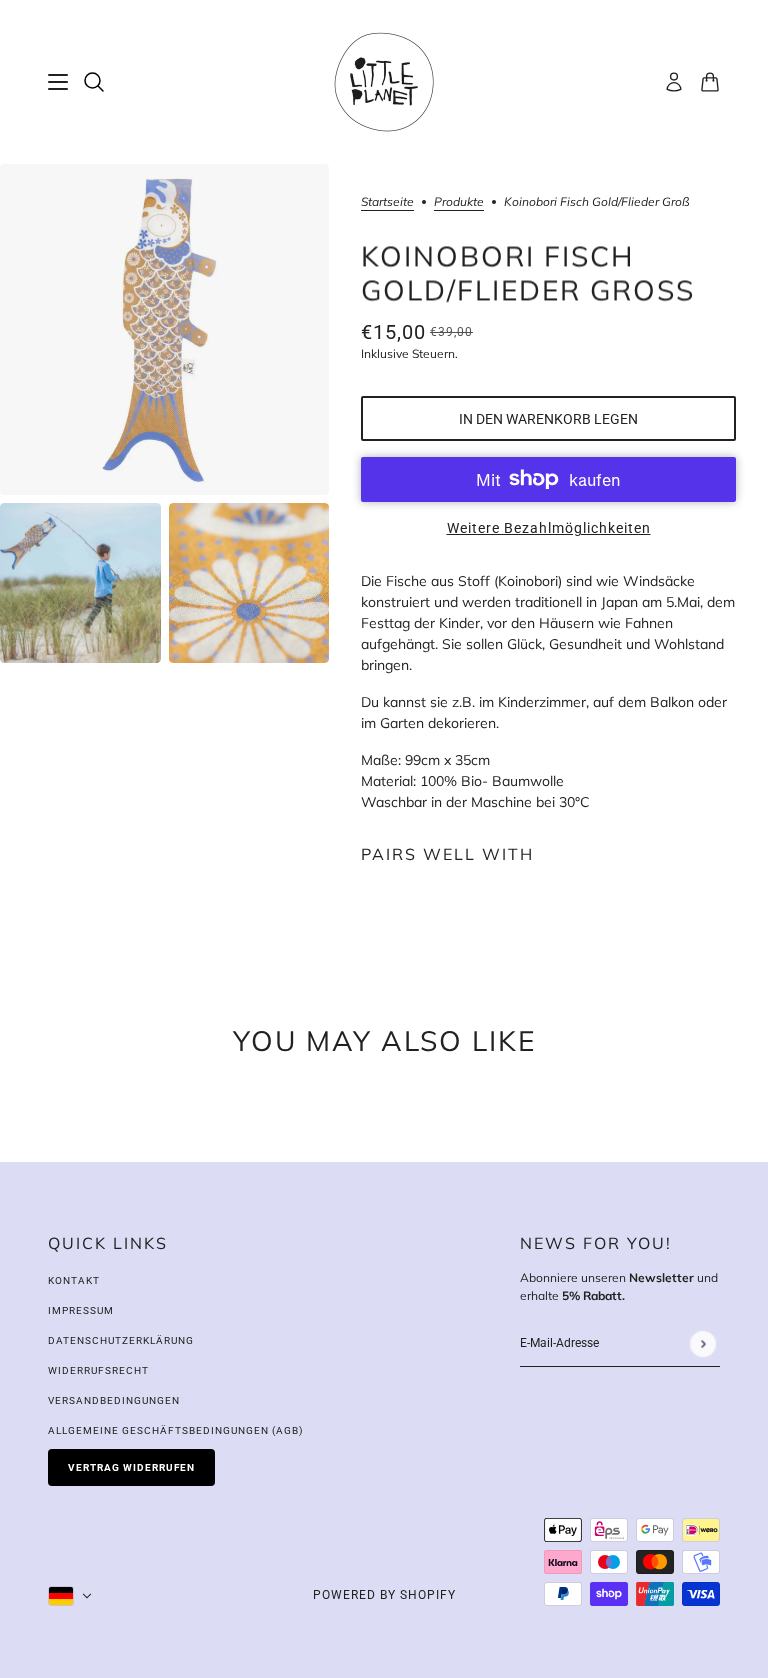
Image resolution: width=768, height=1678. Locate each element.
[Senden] (702, 1343)
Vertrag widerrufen (131, 1467)
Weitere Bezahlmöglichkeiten (549, 528)
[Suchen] (94, 82)
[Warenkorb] (710, 82)
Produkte (459, 202)
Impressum (81, 1310)
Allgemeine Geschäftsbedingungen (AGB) (175, 1430)
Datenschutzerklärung (121, 1340)
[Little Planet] (384, 82)
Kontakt (74, 1280)
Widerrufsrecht (98, 1370)
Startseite (387, 202)
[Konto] (674, 82)
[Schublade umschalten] (58, 82)
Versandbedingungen (114, 1400)
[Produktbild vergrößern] (164, 329)
